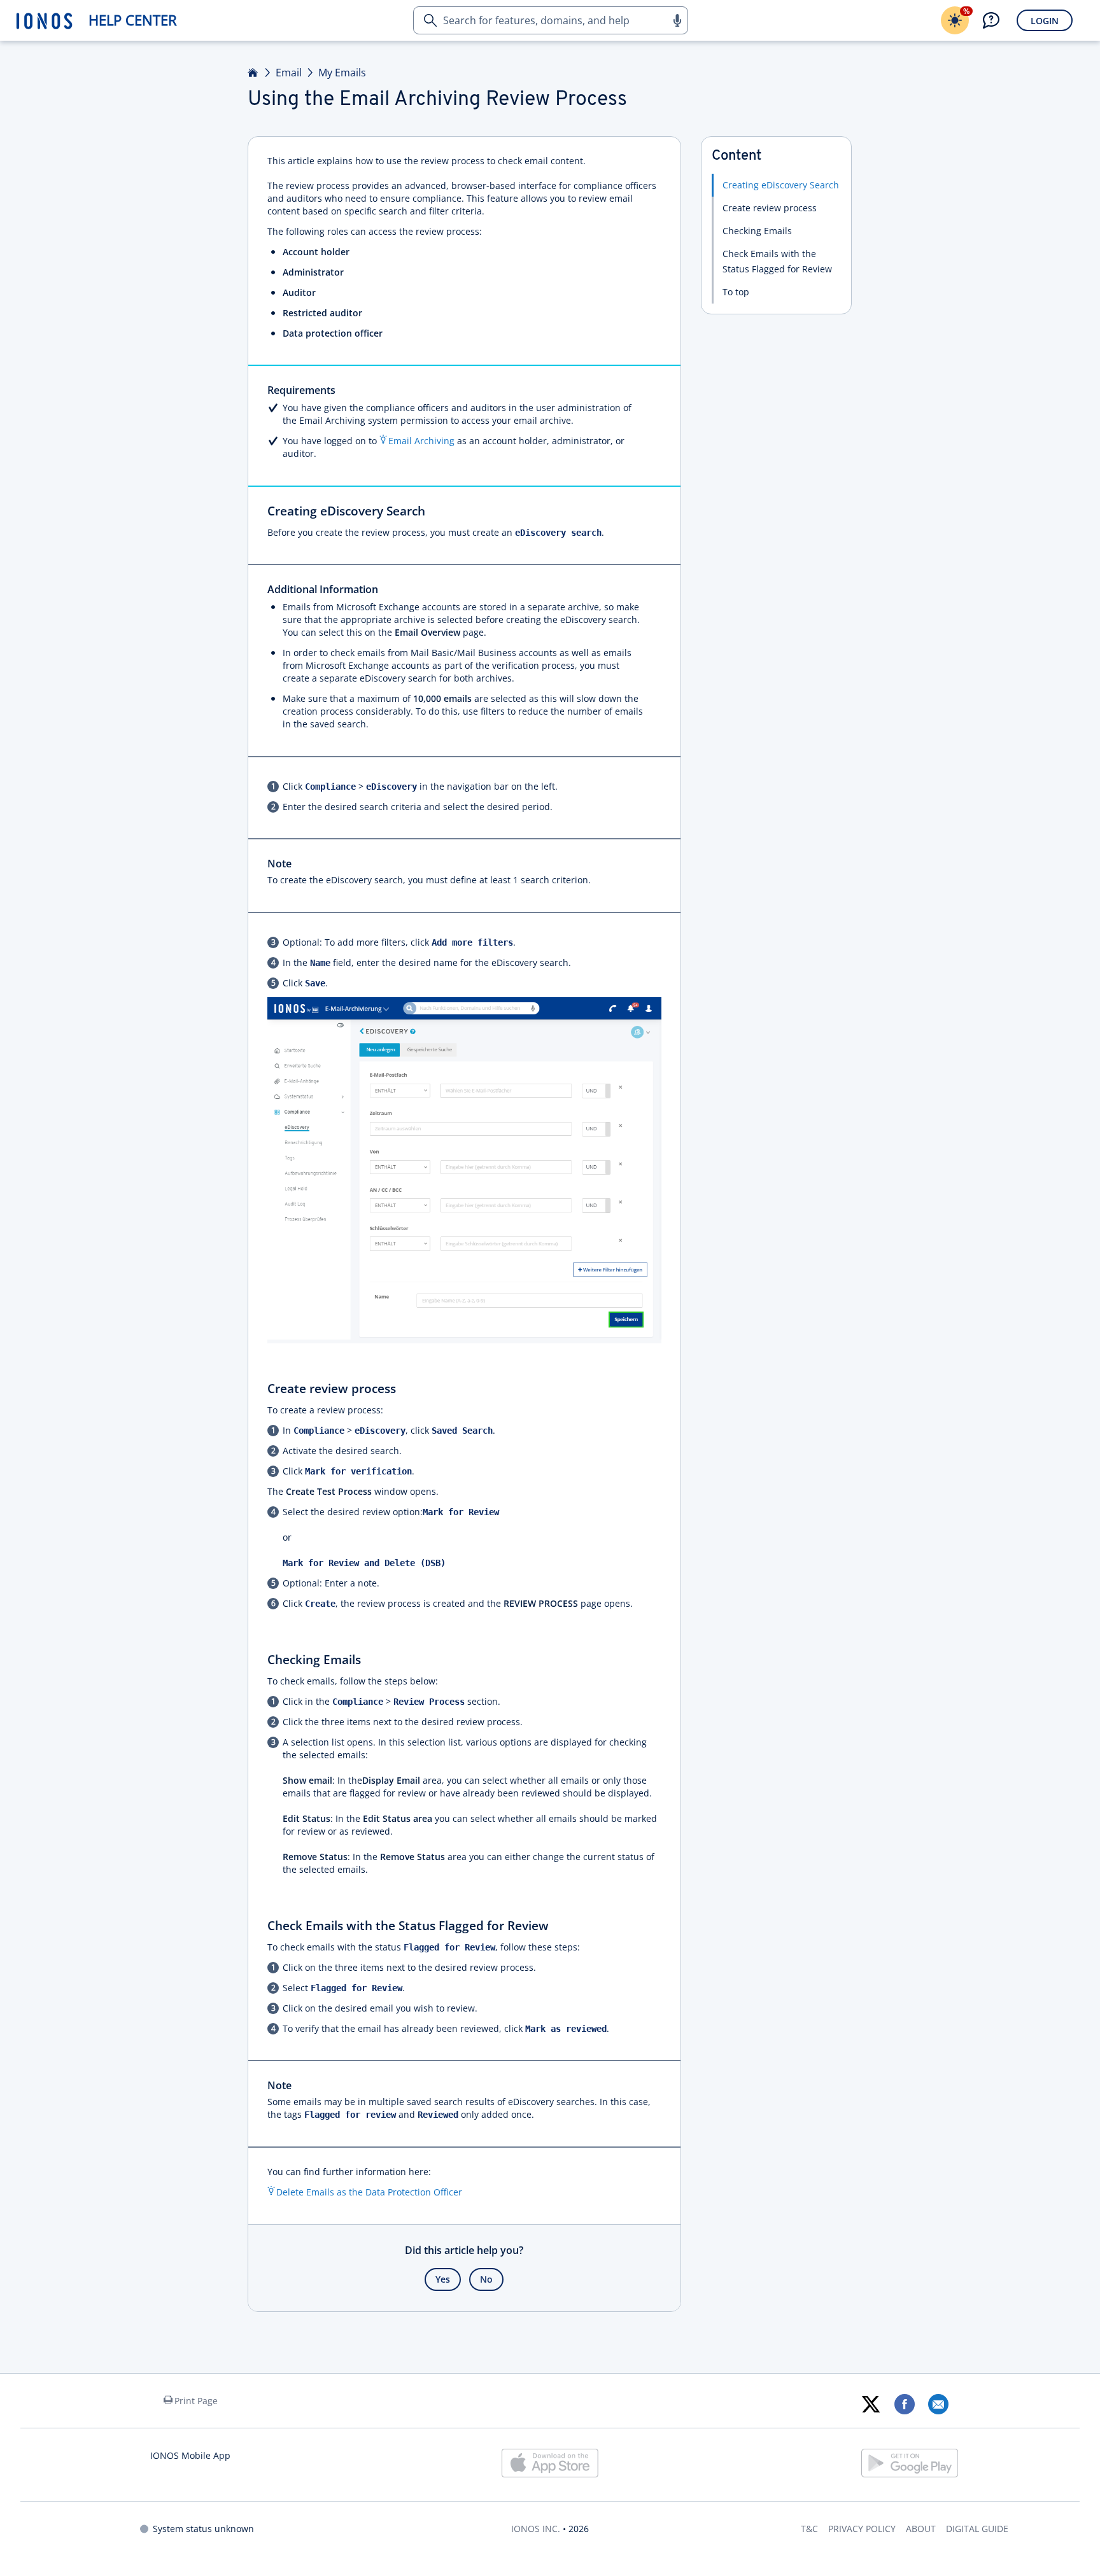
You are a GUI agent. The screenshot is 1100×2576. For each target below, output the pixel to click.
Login (1045, 21)
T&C (809, 2529)
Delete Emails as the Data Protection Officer (369, 2192)
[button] (677, 20)
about (921, 2529)
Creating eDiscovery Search (781, 185)
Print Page (196, 2401)
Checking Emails (757, 231)
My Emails (342, 73)
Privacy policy (862, 2529)
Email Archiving (421, 441)
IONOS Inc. (536, 2529)
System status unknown (203, 2529)
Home (253, 73)
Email (289, 73)
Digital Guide (977, 2529)
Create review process (770, 208)
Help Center (133, 20)
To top (736, 292)
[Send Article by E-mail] (938, 2404)
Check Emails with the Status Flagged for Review (777, 261)
